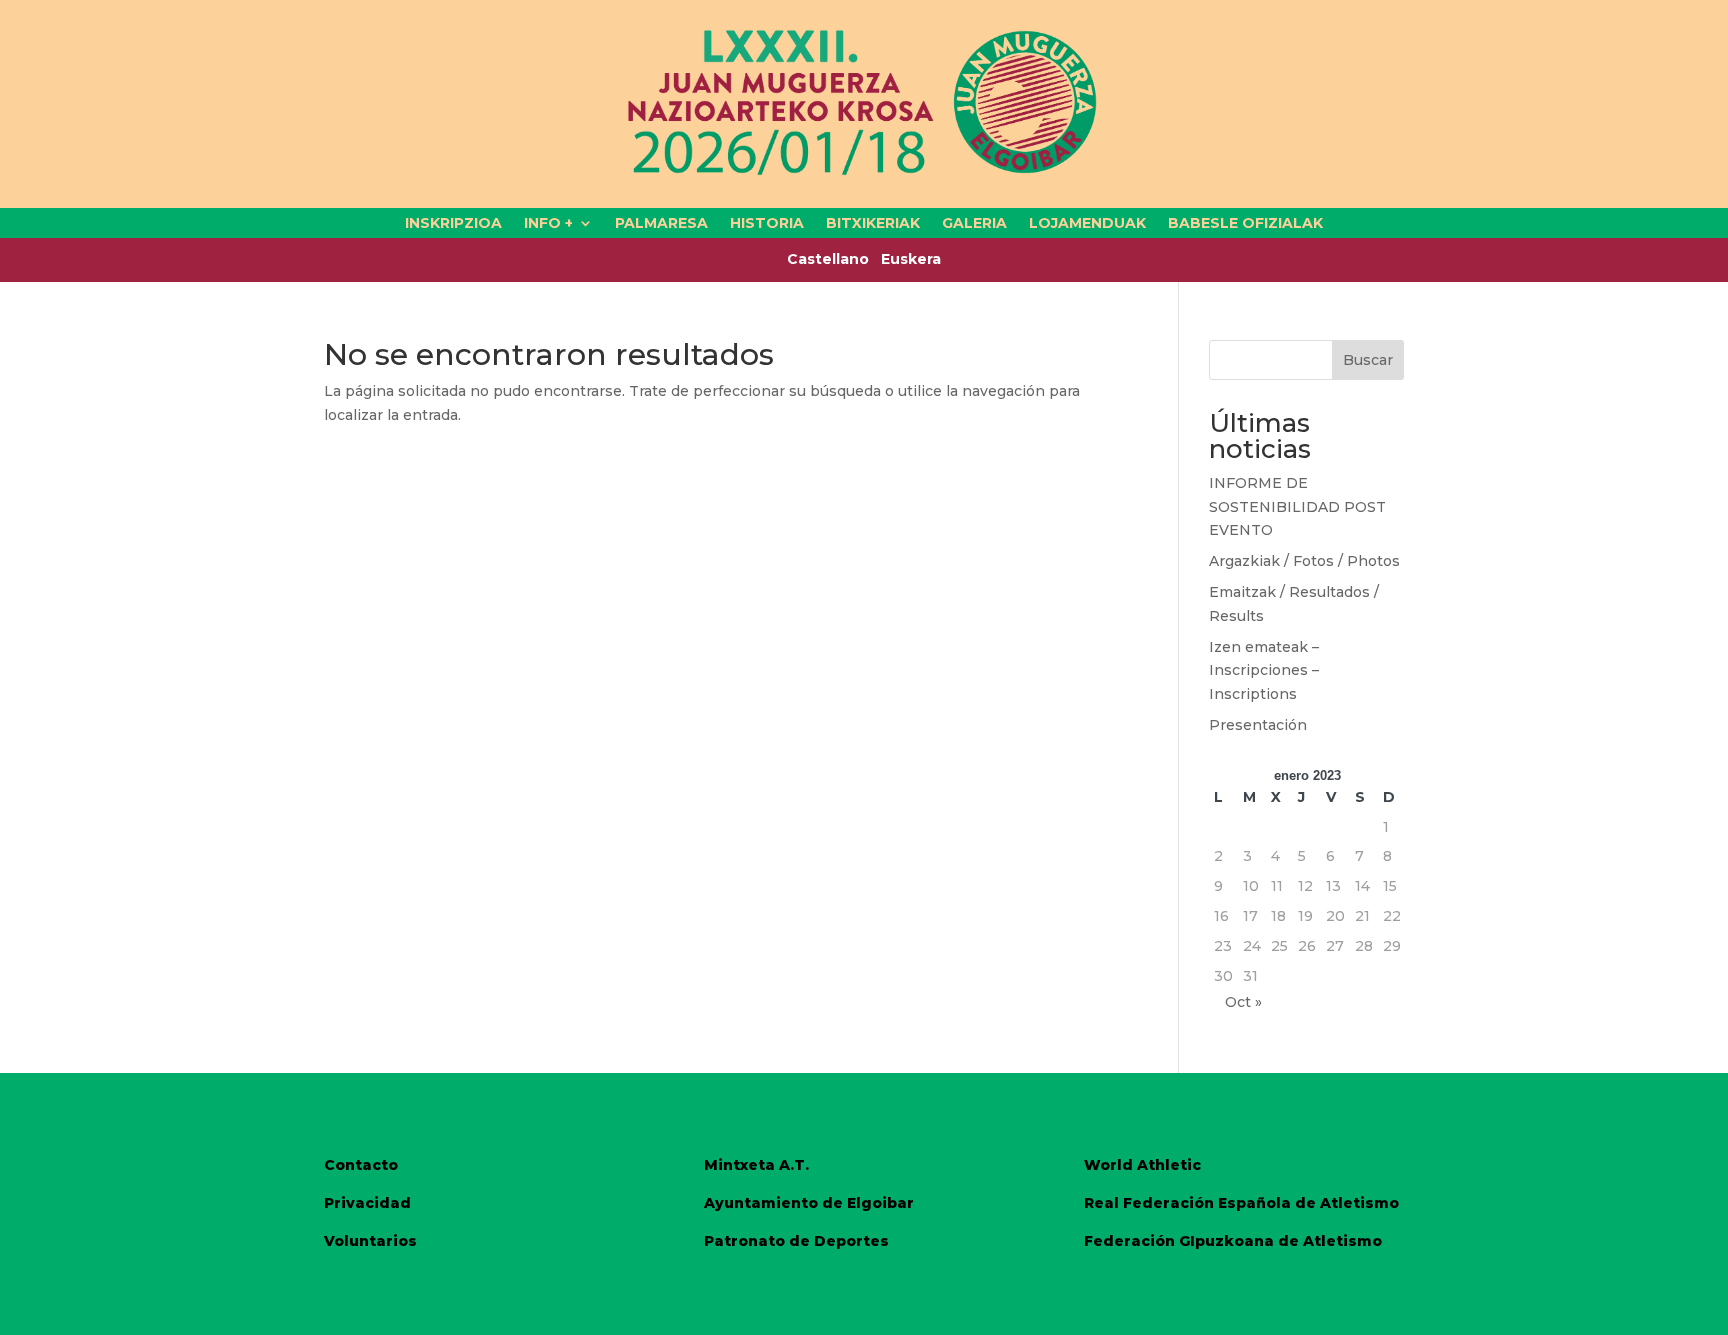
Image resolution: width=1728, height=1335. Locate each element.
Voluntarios (370, 1241)
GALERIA (974, 224)
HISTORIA (767, 224)
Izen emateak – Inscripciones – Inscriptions (1264, 671)
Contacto (361, 1165)
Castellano (834, 259)
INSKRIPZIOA (453, 224)
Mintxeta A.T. (756, 1165)
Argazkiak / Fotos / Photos (1304, 561)
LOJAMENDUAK (1087, 224)
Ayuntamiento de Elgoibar (809, 1203)
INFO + (548, 224)
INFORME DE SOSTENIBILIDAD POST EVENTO (1297, 507)
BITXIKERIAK (873, 224)
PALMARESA (661, 224)
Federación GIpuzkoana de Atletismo (1233, 1241)
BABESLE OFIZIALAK (1245, 224)
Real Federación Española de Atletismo (1241, 1203)
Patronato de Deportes (796, 1241)
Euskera (911, 259)
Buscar (1368, 360)
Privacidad (367, 1203)
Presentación (1258, 725)
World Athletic (1142, 1165)
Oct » (1243, 1002)
